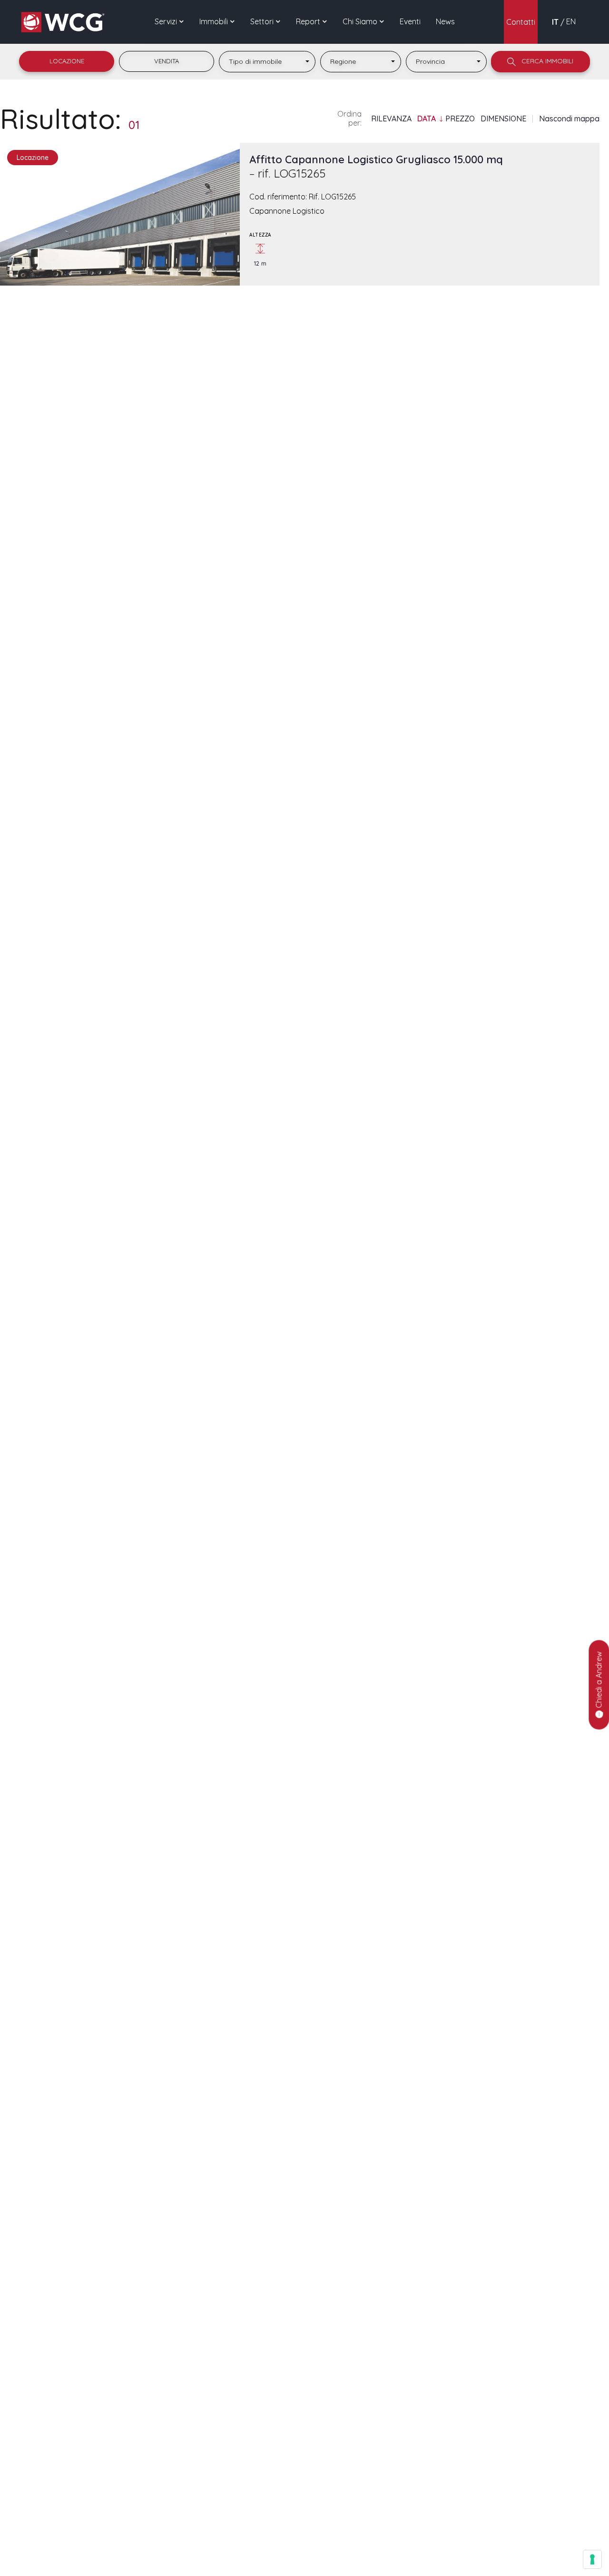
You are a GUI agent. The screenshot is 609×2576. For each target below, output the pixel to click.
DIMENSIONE (503, 119)
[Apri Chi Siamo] (382, 21)
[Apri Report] (325, 21)
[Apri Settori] (278, 21)
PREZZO (460, 119)
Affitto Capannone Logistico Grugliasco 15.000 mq (376, 166)
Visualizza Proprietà (120, 257)
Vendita (167, 61)
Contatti (521, 22)
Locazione (67, 61)
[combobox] (267, 62)
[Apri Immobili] (233, 21)
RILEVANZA (391, 119)
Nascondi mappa (569, 119)
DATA (427, 119)
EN (571, 21)
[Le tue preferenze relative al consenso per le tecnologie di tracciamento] (592, 2559)
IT (555, 22)
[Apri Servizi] (182, 21)
